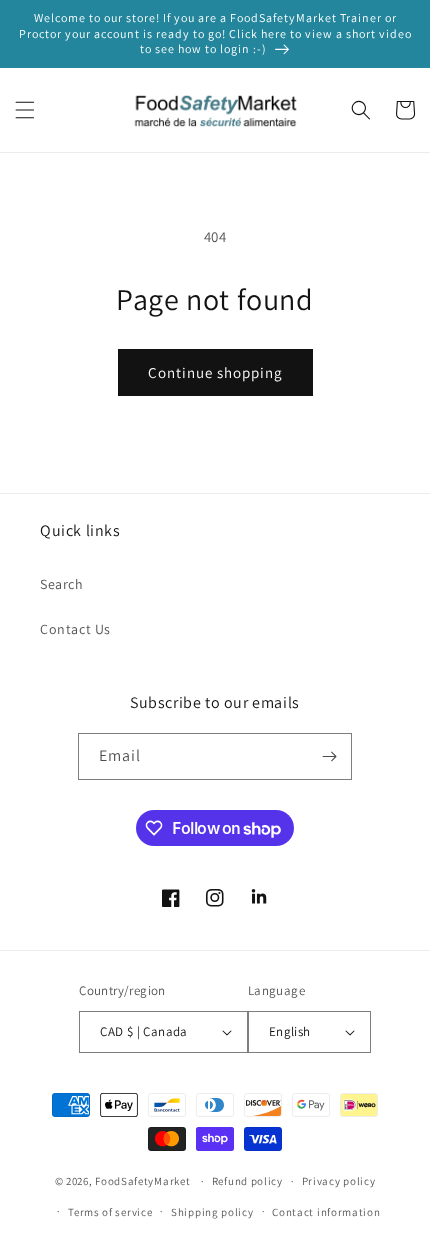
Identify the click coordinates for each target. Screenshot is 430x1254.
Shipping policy (212, 1212)
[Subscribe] (329, 756)
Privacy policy (339, 1181)
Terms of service (110, 1212)
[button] (25, 110)
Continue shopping (215, 372)
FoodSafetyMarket (142, 1181)
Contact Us (75, 629)
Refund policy (247, 1181)
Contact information (326, 1212)
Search (62, 584)
